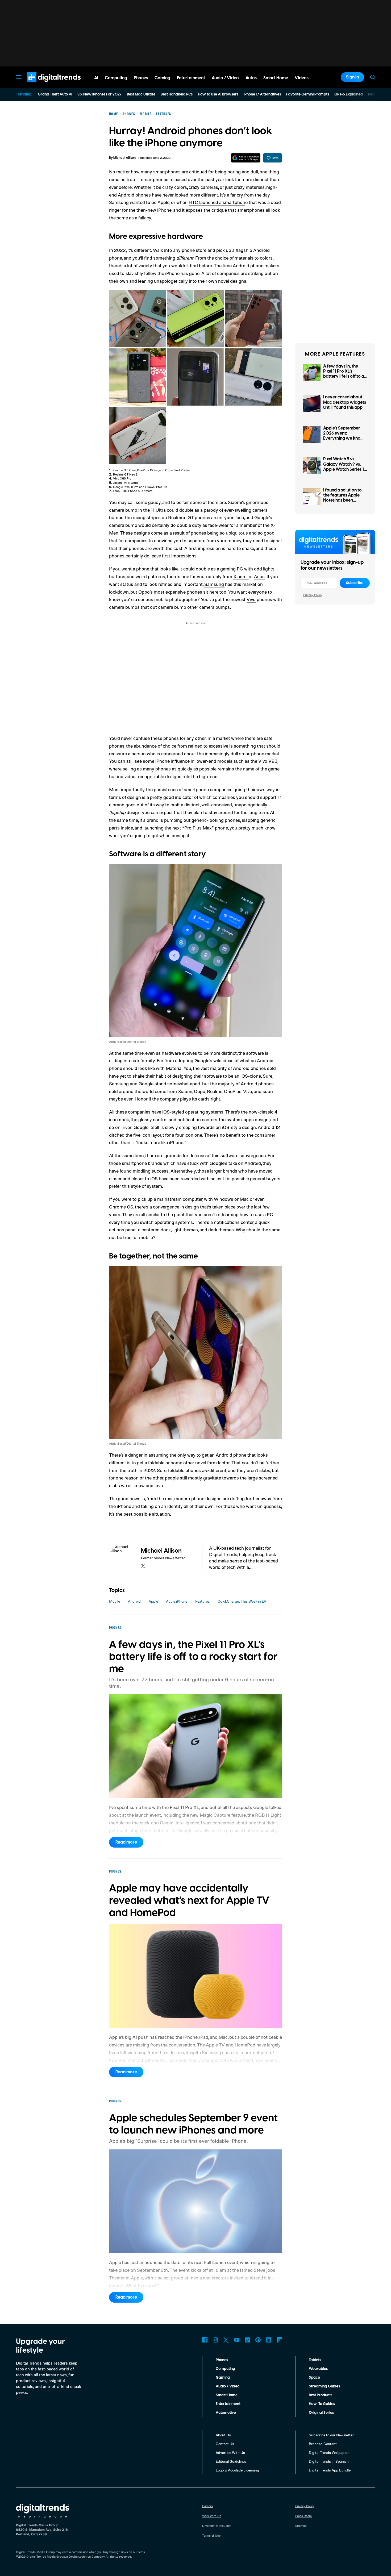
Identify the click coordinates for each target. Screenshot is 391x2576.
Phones (222, 2360)
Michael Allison (124, 158)
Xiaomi (241, 576)
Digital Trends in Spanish (329, 2461)
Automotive (226, 2413)
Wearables (318, 2369)
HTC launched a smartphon (217, 202)
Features (202, 1601)
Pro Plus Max (198, 828)
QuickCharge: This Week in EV (242, 1601)
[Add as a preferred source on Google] (246, 158)
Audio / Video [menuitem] (225, 78)
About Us (223, 2435)
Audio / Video (228, 2386)
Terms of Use (211, 2535)
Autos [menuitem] (251, 78)
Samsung (215, 584)
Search (373, 77)
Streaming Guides (324, 2386)
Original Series (321, 2413)
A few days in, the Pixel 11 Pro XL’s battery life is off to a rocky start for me (344, 374)
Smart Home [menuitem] (276, 78)
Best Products (321, 2395)
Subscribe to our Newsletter (331, 2435)
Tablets (315, 2360)
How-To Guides (322, 2404)
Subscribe (355, 583)
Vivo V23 (268, 761)
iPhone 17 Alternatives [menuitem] (262, 94)
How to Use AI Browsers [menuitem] (218, 94)
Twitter (226, 2340)
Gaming (223, 2378)
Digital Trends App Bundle (330, 2470)
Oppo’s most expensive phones (170, 592)
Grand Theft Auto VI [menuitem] (55, 94)
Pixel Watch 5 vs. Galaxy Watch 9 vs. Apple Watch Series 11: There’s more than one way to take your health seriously (345, 472)
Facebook (205, 2340)
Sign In (352, 77)
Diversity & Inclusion (217, 2526)
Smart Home (227, 2395)
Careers (207, 2506)
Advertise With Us (230, 2452)
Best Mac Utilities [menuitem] (141, 94)
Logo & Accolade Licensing (237, 2470)
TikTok (247, 2340)
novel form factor (212, 1462)
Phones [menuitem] (141, 78)
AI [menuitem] (96, 78)
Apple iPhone (177, 1601)
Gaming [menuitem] (162, 78)
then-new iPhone (154, 210)
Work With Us (212, 2516)
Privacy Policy (313, 595)
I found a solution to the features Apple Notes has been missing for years (342, 498)
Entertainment (228, 2404)
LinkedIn (269, 2340)
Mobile (115, 1601)
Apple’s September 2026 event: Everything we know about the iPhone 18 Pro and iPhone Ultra (344, 438)
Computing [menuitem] (116, 78)
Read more (126, 1842)
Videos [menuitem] (302, 78)
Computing (225, 2369)
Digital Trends (44, 85)
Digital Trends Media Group (46, 2556)
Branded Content (323, 2444)
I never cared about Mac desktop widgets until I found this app (345, 402)
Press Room (303, 2516)
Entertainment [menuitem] (191, 78)
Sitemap (301, 2526)
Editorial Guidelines (231, 2461)
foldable (157, 1462)
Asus (259, 576)
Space (314, 2378)
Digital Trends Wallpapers (329, 2452)
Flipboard (279, 2340)
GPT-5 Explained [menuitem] (349, 94)
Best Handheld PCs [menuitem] (177, 94)
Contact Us (225, 2444)
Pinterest (258, 2340)
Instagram (215, 2340)
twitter (143, 1566)
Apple (153, 1601)
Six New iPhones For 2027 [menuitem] (99, 94)
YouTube (237, 2340)
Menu (18, 77)
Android (134, 1601)
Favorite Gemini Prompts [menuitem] (308, 94)
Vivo (251, 599)
